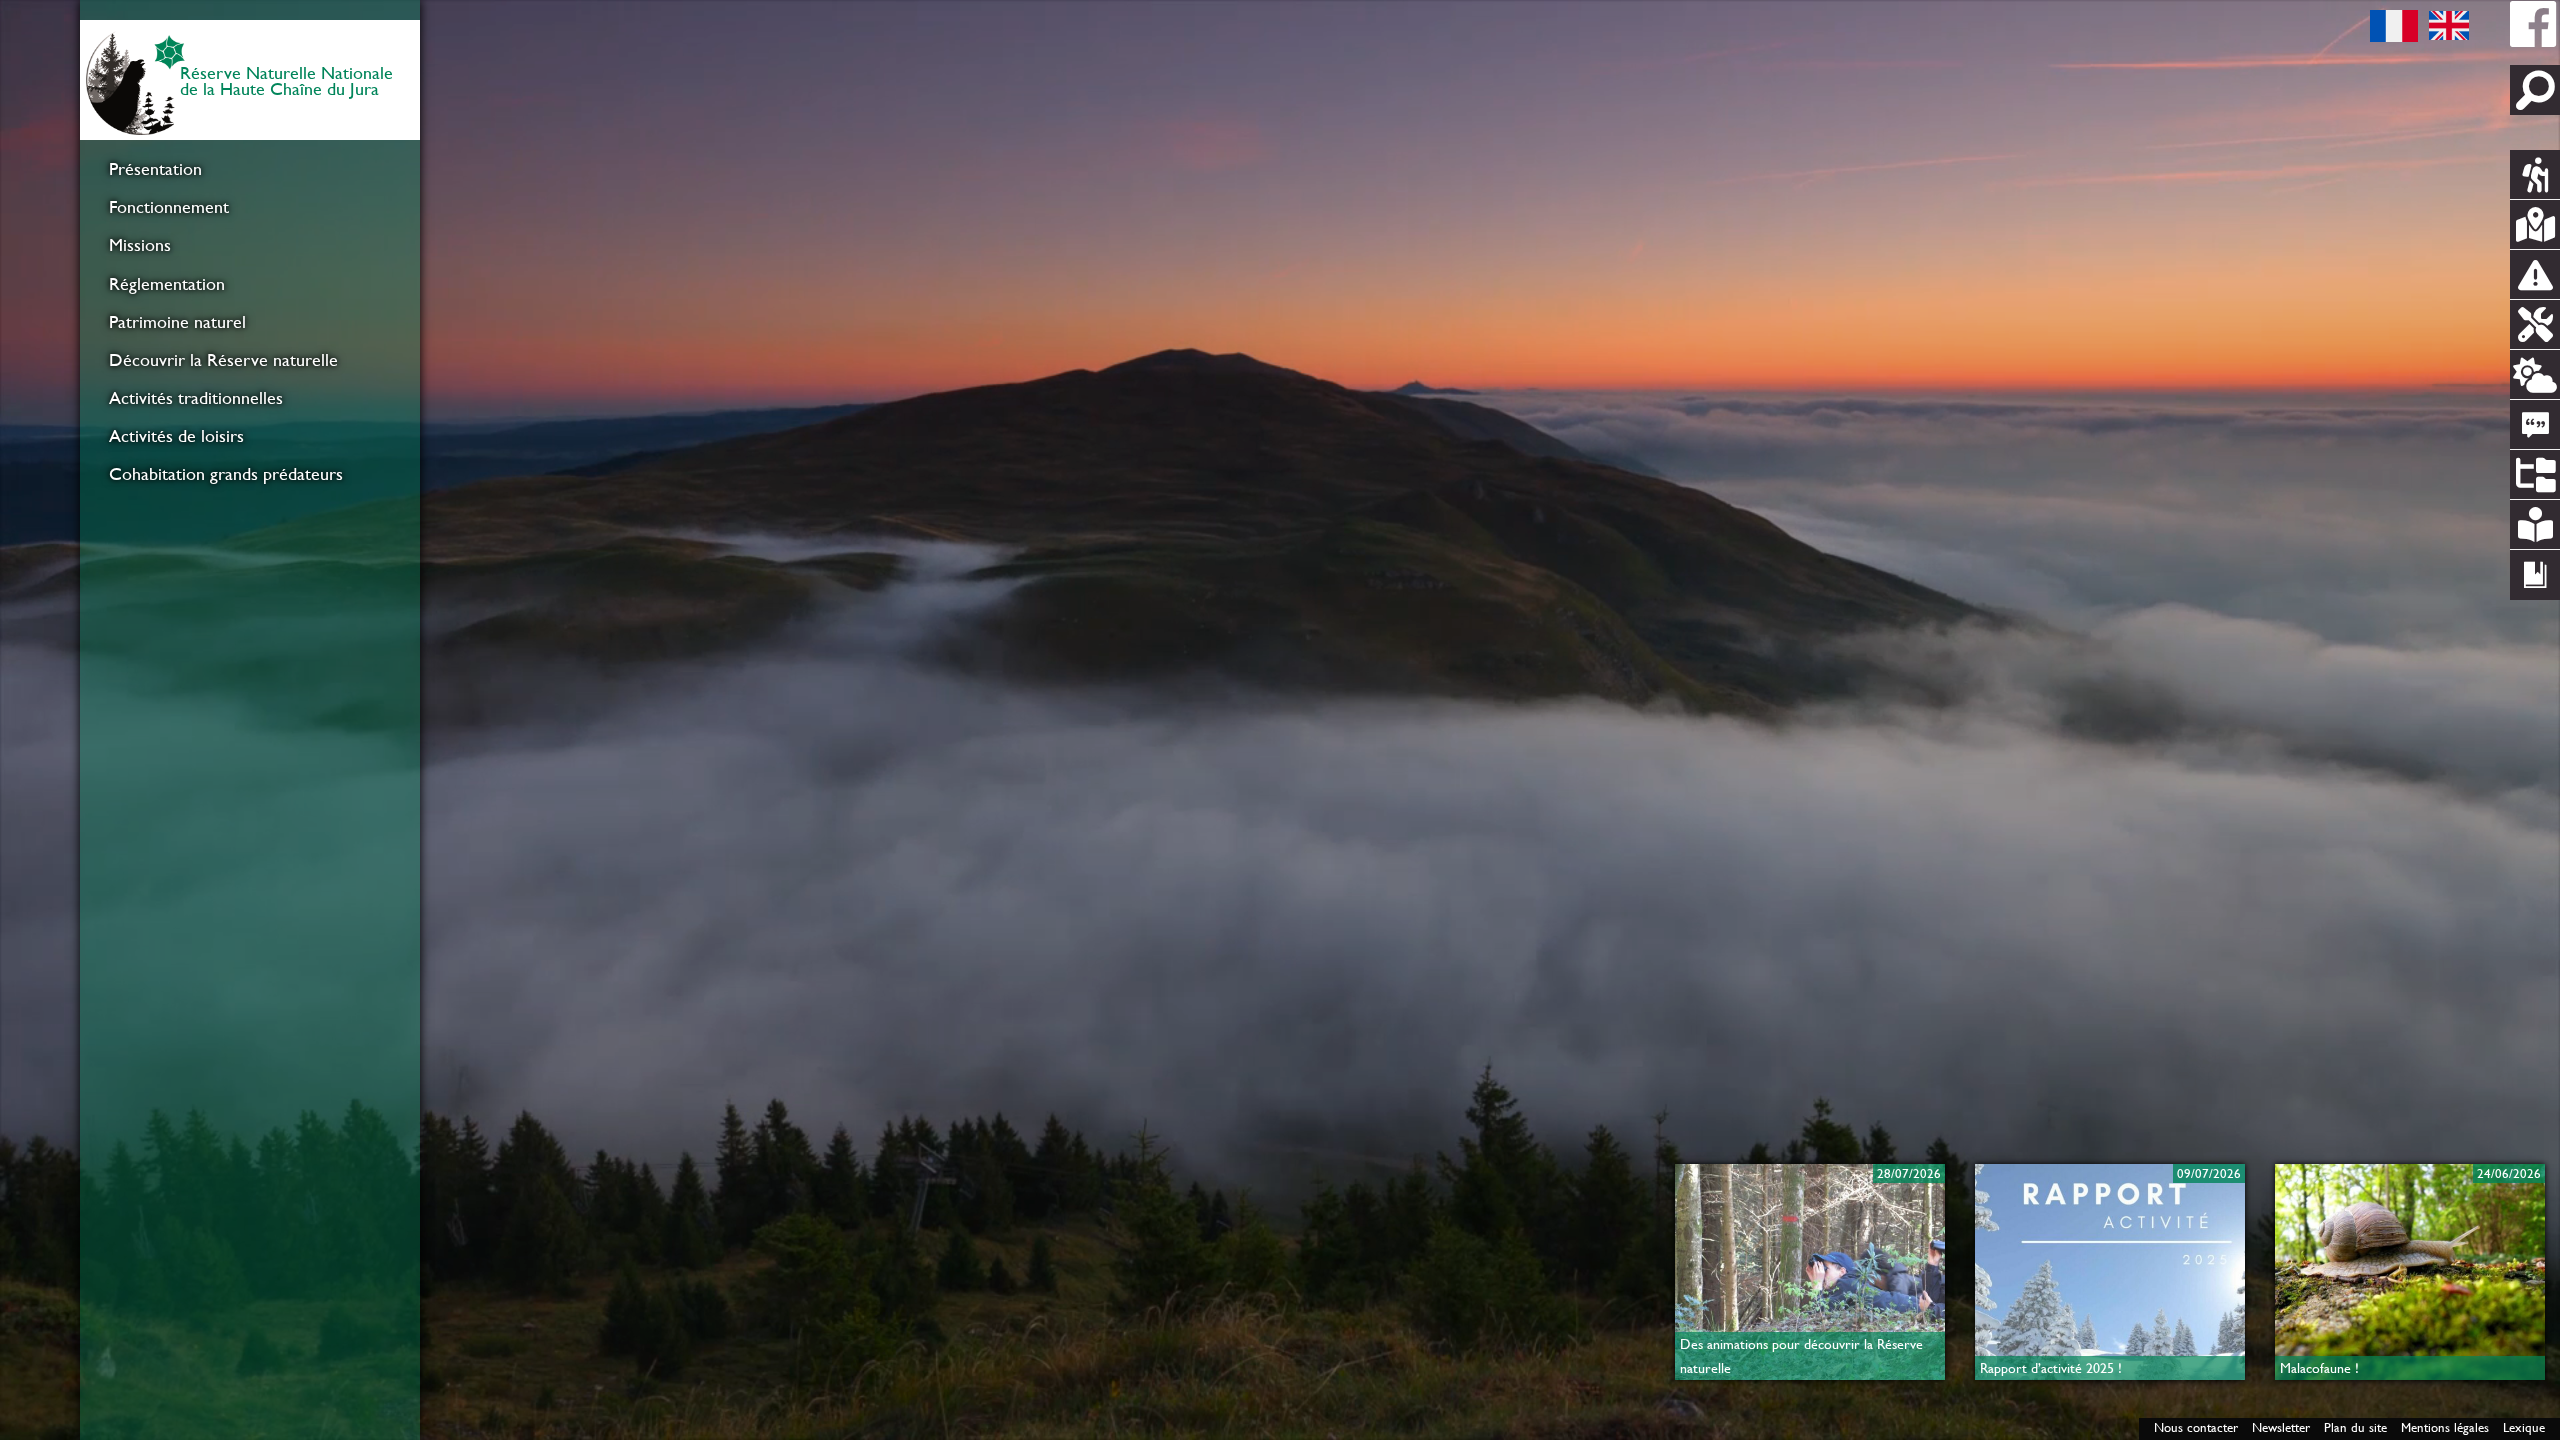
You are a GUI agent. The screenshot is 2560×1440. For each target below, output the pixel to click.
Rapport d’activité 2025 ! (2051, 1368)
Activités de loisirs (176, 436)
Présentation (155, 169)
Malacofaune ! (2319, 1368)
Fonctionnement (169, 207)
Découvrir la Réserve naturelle (223, 360)
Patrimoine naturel (177, 322)
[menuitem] (250, 169)
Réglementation (167, 284)
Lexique (2524, 1427)
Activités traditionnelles (196, 398)
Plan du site (2355, 1427)
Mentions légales (2445, 1427)
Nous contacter (2196, 1427)
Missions (140, 245)
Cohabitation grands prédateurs (226, 474)
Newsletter (2281, 1427)
